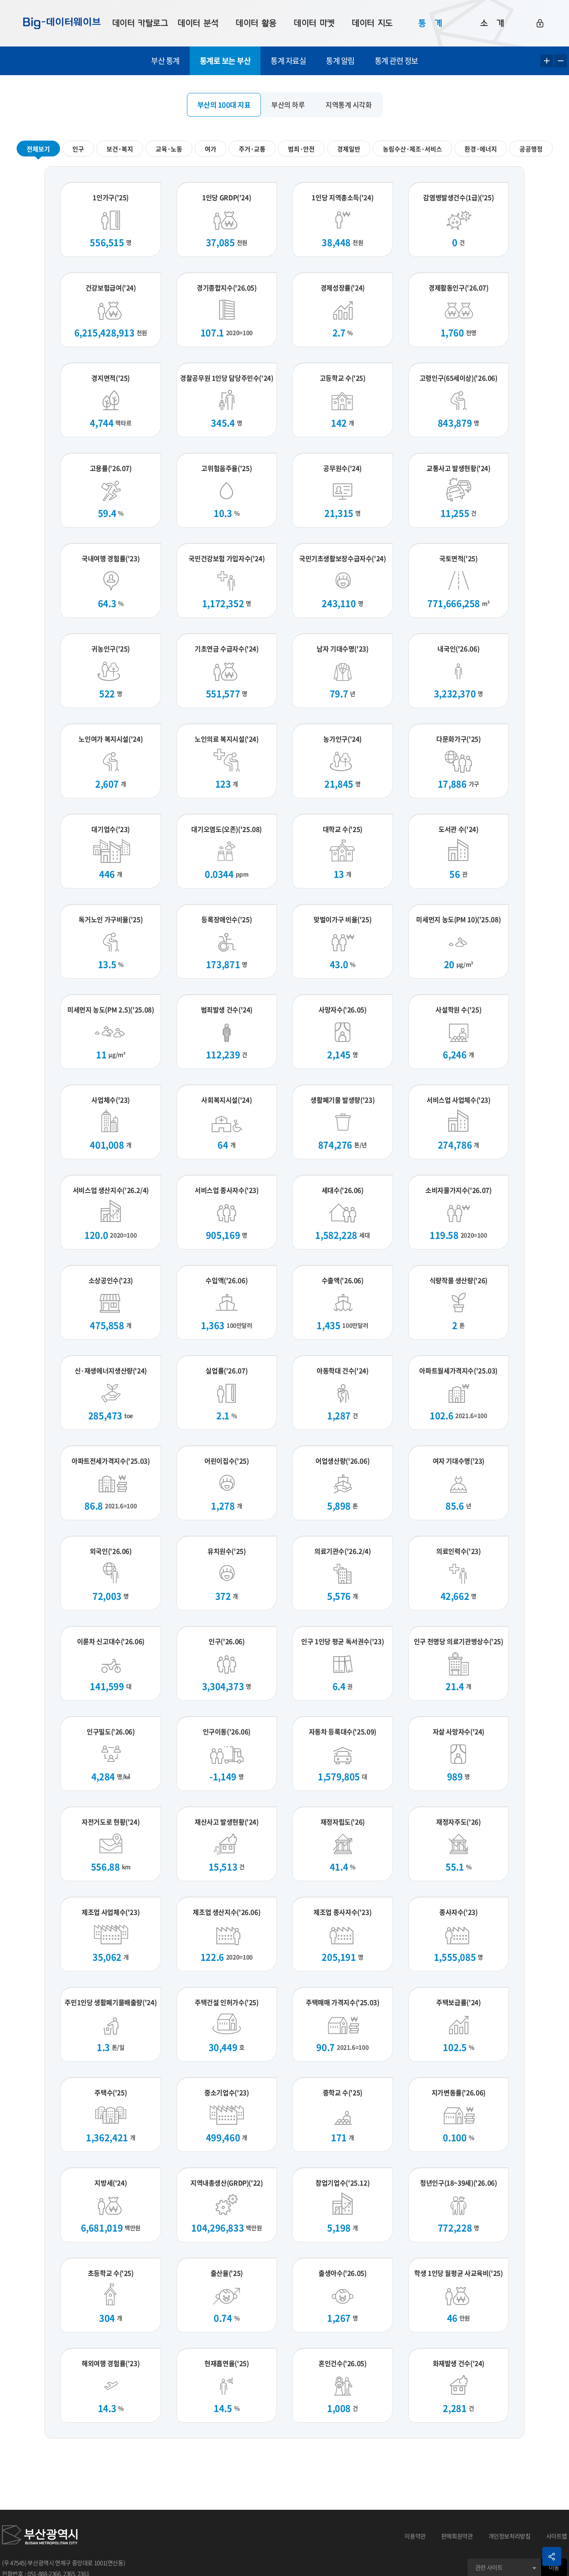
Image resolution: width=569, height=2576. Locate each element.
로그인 (540, 23)
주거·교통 (252, 149)
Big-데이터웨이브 (62, 23)
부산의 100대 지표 (224, 105)
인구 (78, 149)
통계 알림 (340, 61)
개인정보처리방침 (510, 2536)
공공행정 (531, 149)
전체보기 (38, 149)
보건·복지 (120, 149)
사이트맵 (557, 2536)
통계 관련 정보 (396, 61)
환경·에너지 (481, 149)
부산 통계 (165, 61)
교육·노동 (169, 149)
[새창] (40, 2536)
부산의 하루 (288, 105)
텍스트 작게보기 (561, 61)
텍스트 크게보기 (547, 61)
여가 (211, 149)
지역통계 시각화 (349, 105)
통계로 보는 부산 (225, 61)
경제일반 (349, 149)
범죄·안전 (301, 149)
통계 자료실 (288, 61)
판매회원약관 (457, 2536)
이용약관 (415, 2536)
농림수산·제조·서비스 (412, 149)
